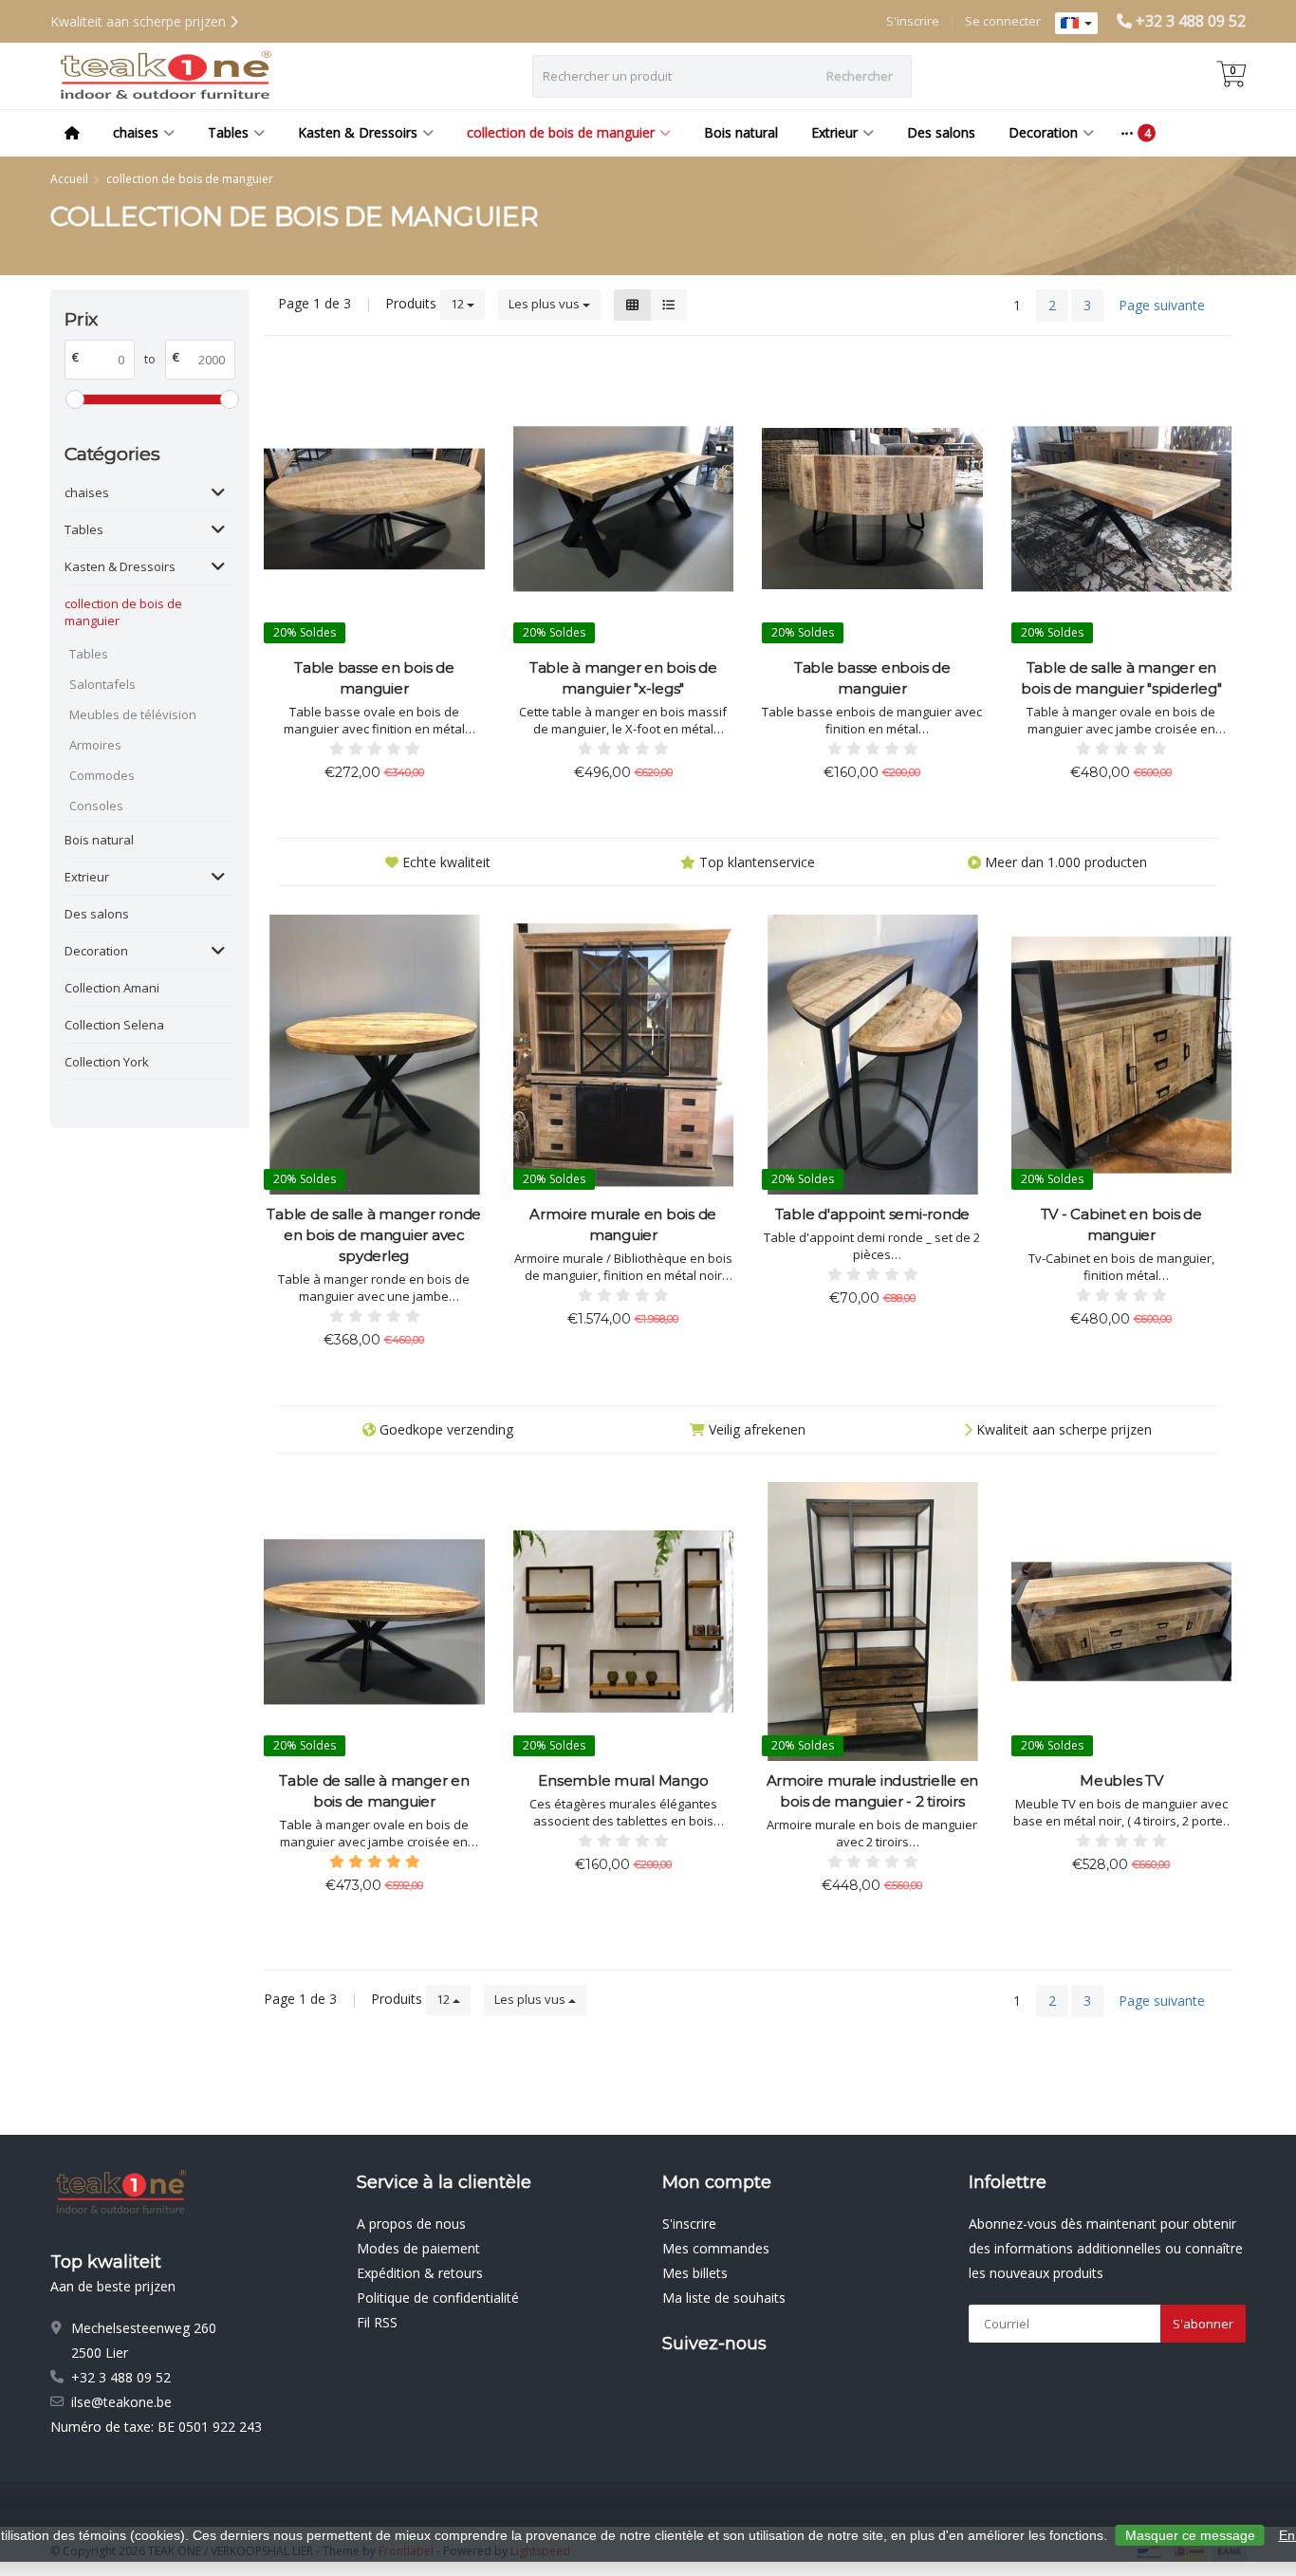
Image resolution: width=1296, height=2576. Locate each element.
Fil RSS (377, 2322)
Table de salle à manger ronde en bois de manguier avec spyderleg (374, 1235)
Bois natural (741, 132)
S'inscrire (913, 21)
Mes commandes (716, 2248)
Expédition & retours (420, 2273)
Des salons (941, 132)
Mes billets (695, 2273)
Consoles (96, 806)
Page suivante (1162, 305)
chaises (136, 132)
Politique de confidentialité (438, 2298)
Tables (228, 132)
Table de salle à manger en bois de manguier (374, 1791)
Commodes (102, 775)
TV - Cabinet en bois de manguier (1121, 1224)
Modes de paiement (418, 2248)
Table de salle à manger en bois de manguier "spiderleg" (1121, 678)
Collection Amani (112, 988)
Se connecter (1003, 21)
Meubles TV (1121, 1780)
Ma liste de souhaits (724, 2298)
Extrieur (834, 132)
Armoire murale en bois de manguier (623, 1224)
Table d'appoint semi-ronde (873, 1214)
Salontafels (102, 684)
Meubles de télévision (133, 714)
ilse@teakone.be (121, 2402)
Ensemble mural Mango (623, 1780)
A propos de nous (411, 2224)
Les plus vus (546, 304)
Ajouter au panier (366, 808)
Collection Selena (114, 1025)
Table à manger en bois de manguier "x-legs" (623, 678)
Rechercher (860, 76)
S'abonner (1203, 2324)
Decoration (1043, 132)
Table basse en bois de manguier (374, 678)
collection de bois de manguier (561, 132)
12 (459, 304)
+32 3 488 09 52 (1191, 21)
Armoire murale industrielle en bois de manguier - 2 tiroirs (873, 1791)
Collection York (107, 1062)
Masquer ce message (1190, 2535)
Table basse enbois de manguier (872, 678)
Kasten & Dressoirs (358, 132)
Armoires (95, 745)
